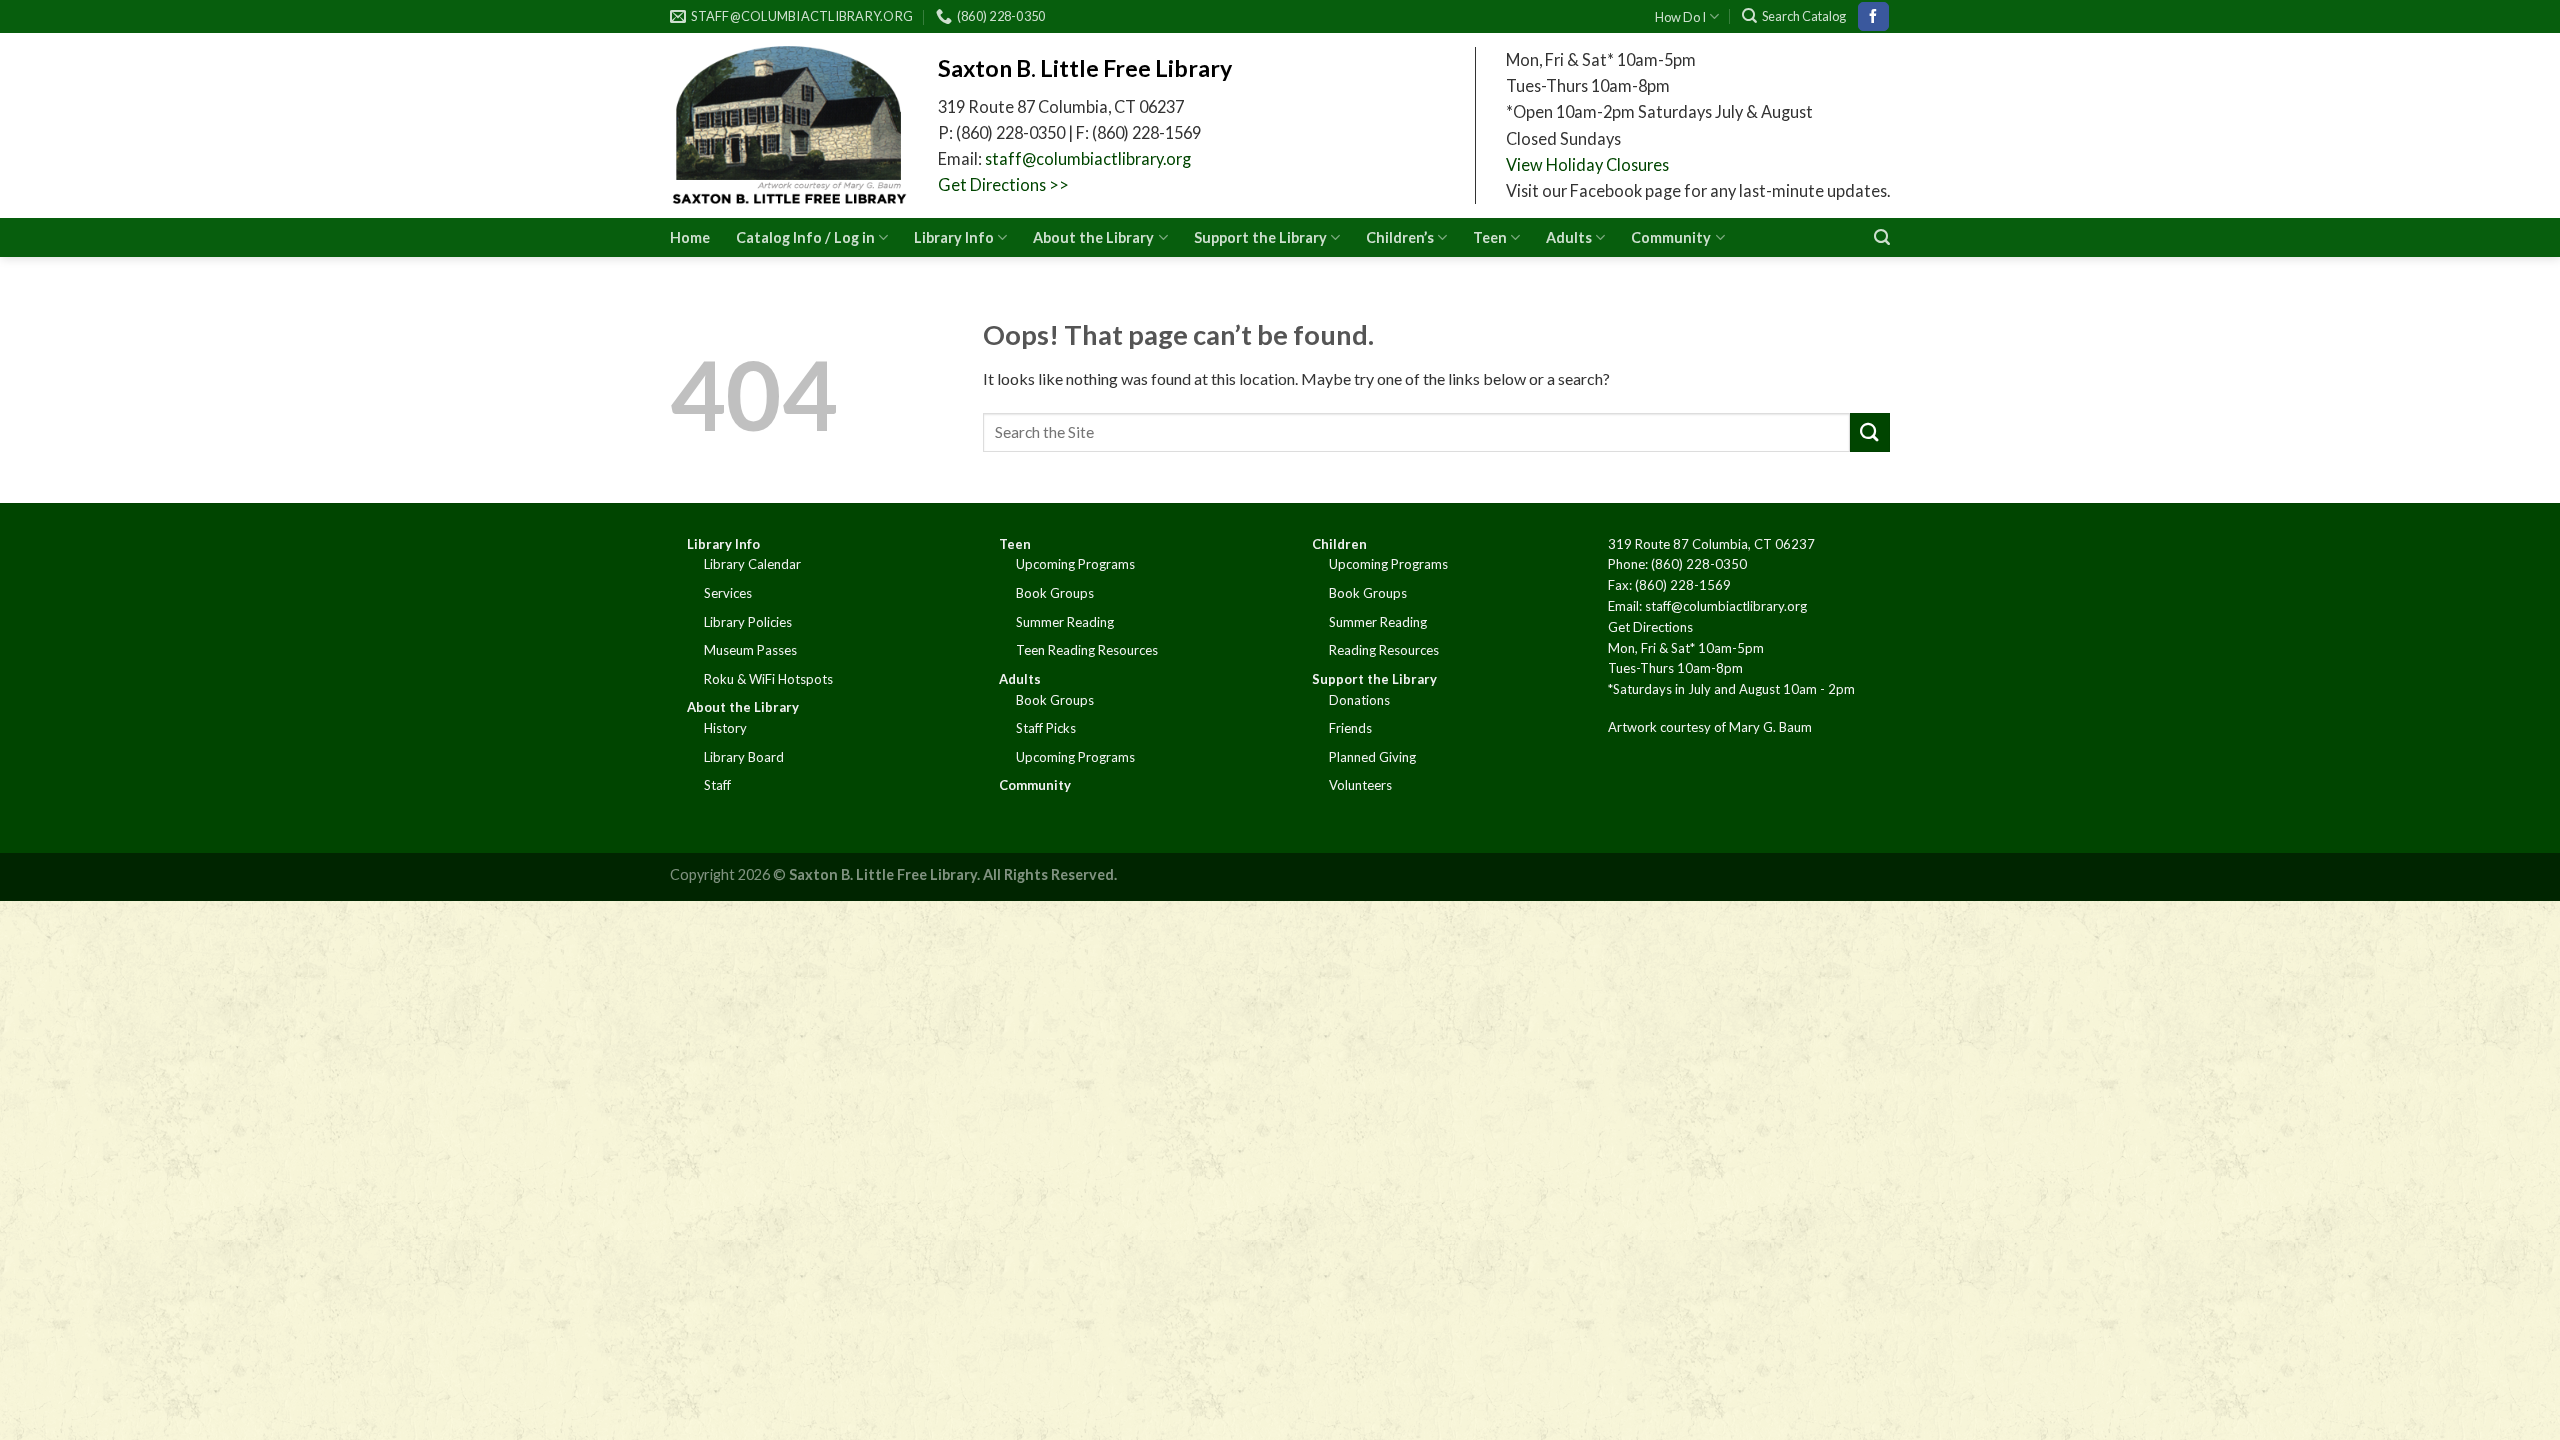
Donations (1359, 700)
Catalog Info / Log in (805, 237)
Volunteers (1360, 785)
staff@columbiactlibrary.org (1088, 158)
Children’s (1400, 237)
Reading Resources (1384, 650)
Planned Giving (1372, 757)
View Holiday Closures (1587, 164)
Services (728, 593)
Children (1339, 544)
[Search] (1882, 237)
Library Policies (748, 622)
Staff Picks (1046, 728)
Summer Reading (1065, 622)
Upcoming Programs (1075, 564)
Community (1671, 237)
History (725, 728)
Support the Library (1260, 237)
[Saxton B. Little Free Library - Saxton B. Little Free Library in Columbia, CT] (789, 125)
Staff (717, 785)
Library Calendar (752, 564)
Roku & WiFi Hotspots (768, 679)
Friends (1350, 728)
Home (690, 237)
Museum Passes (750, 650)
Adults (1569, 237)
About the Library (1093, 237)
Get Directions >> (1003, 184)
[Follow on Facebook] (1873, 17)
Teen (1490, 237)
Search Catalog (1804, 16)
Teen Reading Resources (1087, 650)
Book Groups (1055, 593)
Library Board (744, 757)
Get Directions (1650, 627)
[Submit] (1870, 432)
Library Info (954, 237)
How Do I (1680, 17)
